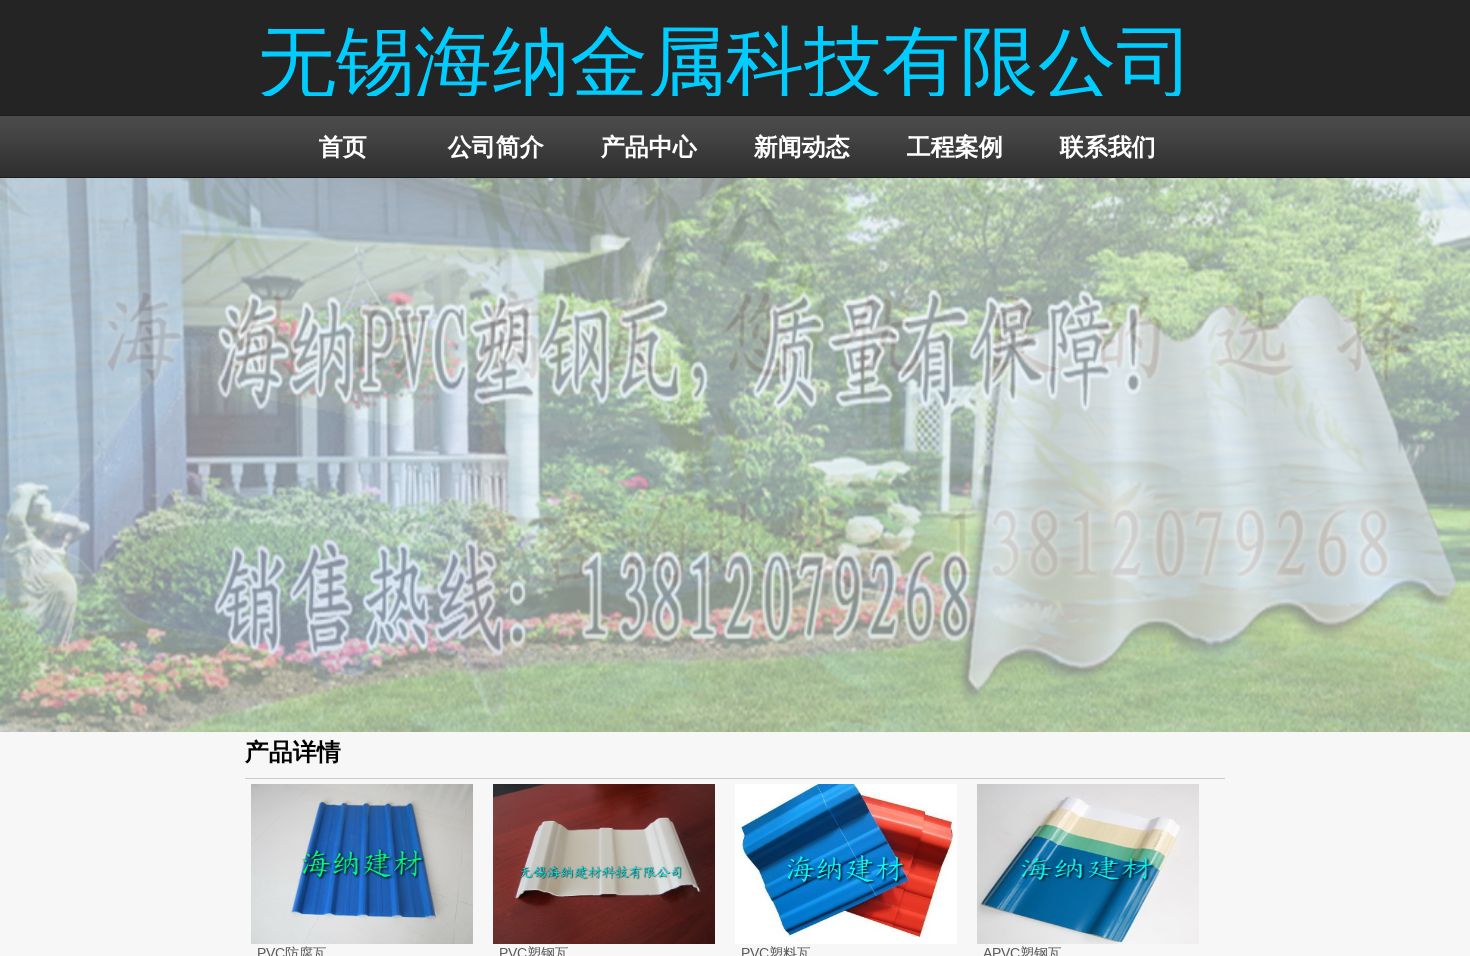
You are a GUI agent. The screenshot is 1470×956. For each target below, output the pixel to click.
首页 (343, 146)
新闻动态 (802, 146)
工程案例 (955, 146)
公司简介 (496, 146)
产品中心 (649, 146)
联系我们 (1108, 146)
